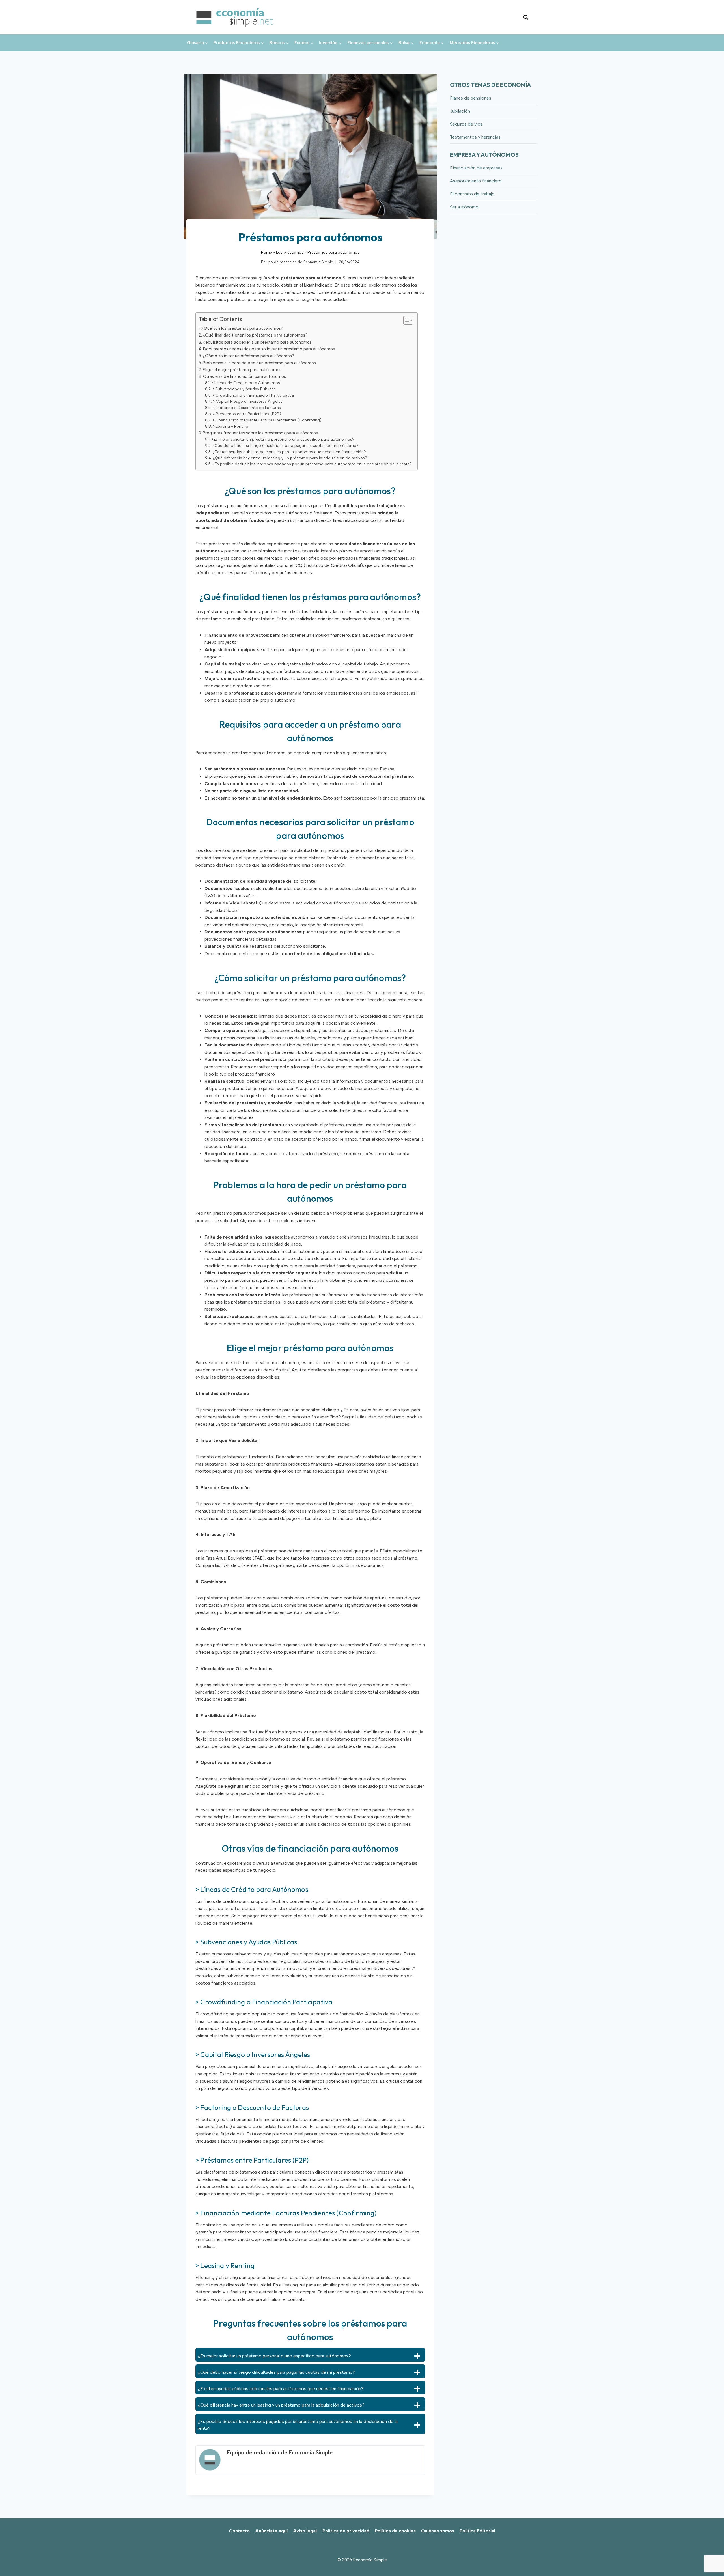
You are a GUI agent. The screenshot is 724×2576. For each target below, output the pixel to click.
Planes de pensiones (471, 98)
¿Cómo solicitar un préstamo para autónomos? (248, 356)
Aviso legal (305, 2531)
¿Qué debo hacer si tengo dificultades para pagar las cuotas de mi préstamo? (285, 445)
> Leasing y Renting (230, 426)
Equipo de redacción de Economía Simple (297, 262)
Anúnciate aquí (271, 2531)
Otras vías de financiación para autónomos (244, 376)
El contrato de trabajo (472, 194)
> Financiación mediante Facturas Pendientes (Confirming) (267, 420)
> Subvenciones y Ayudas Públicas (244, 389)
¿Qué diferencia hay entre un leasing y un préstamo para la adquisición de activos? (290, 458)
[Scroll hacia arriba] (710, 2559)
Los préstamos (290, 252)
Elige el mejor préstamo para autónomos (242, 370)
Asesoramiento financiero (476, 181)
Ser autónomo (464, 207)
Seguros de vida (466, 124)
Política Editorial (477, 2531)
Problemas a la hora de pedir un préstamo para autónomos (259, 363)
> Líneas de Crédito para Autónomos (246, 383)
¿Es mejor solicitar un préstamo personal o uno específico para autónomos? (283, 439)
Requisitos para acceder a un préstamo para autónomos (257, 342)
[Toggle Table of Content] (405, 320)
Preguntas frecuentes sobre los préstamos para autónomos (260, 433)
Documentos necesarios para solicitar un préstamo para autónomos (269, 349)
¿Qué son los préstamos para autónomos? (242, 328)
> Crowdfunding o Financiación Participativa (253, 395)
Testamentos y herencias (475, 137)
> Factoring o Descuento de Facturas (247, 408)
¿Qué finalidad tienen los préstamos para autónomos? (255, 335)
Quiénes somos (438, 2531)
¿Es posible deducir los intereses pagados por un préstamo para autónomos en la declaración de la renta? (312, 464)
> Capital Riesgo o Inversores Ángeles (248, 401)
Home (267, 252)
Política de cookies (395, 2531)
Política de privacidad (346, 2531)
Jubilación (460, 111)
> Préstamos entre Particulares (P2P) (247, 414)
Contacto (239, 2531)
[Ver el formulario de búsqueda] (526, 17)
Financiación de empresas (476, 168)
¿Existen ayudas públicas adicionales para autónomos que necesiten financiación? (289, 452)
